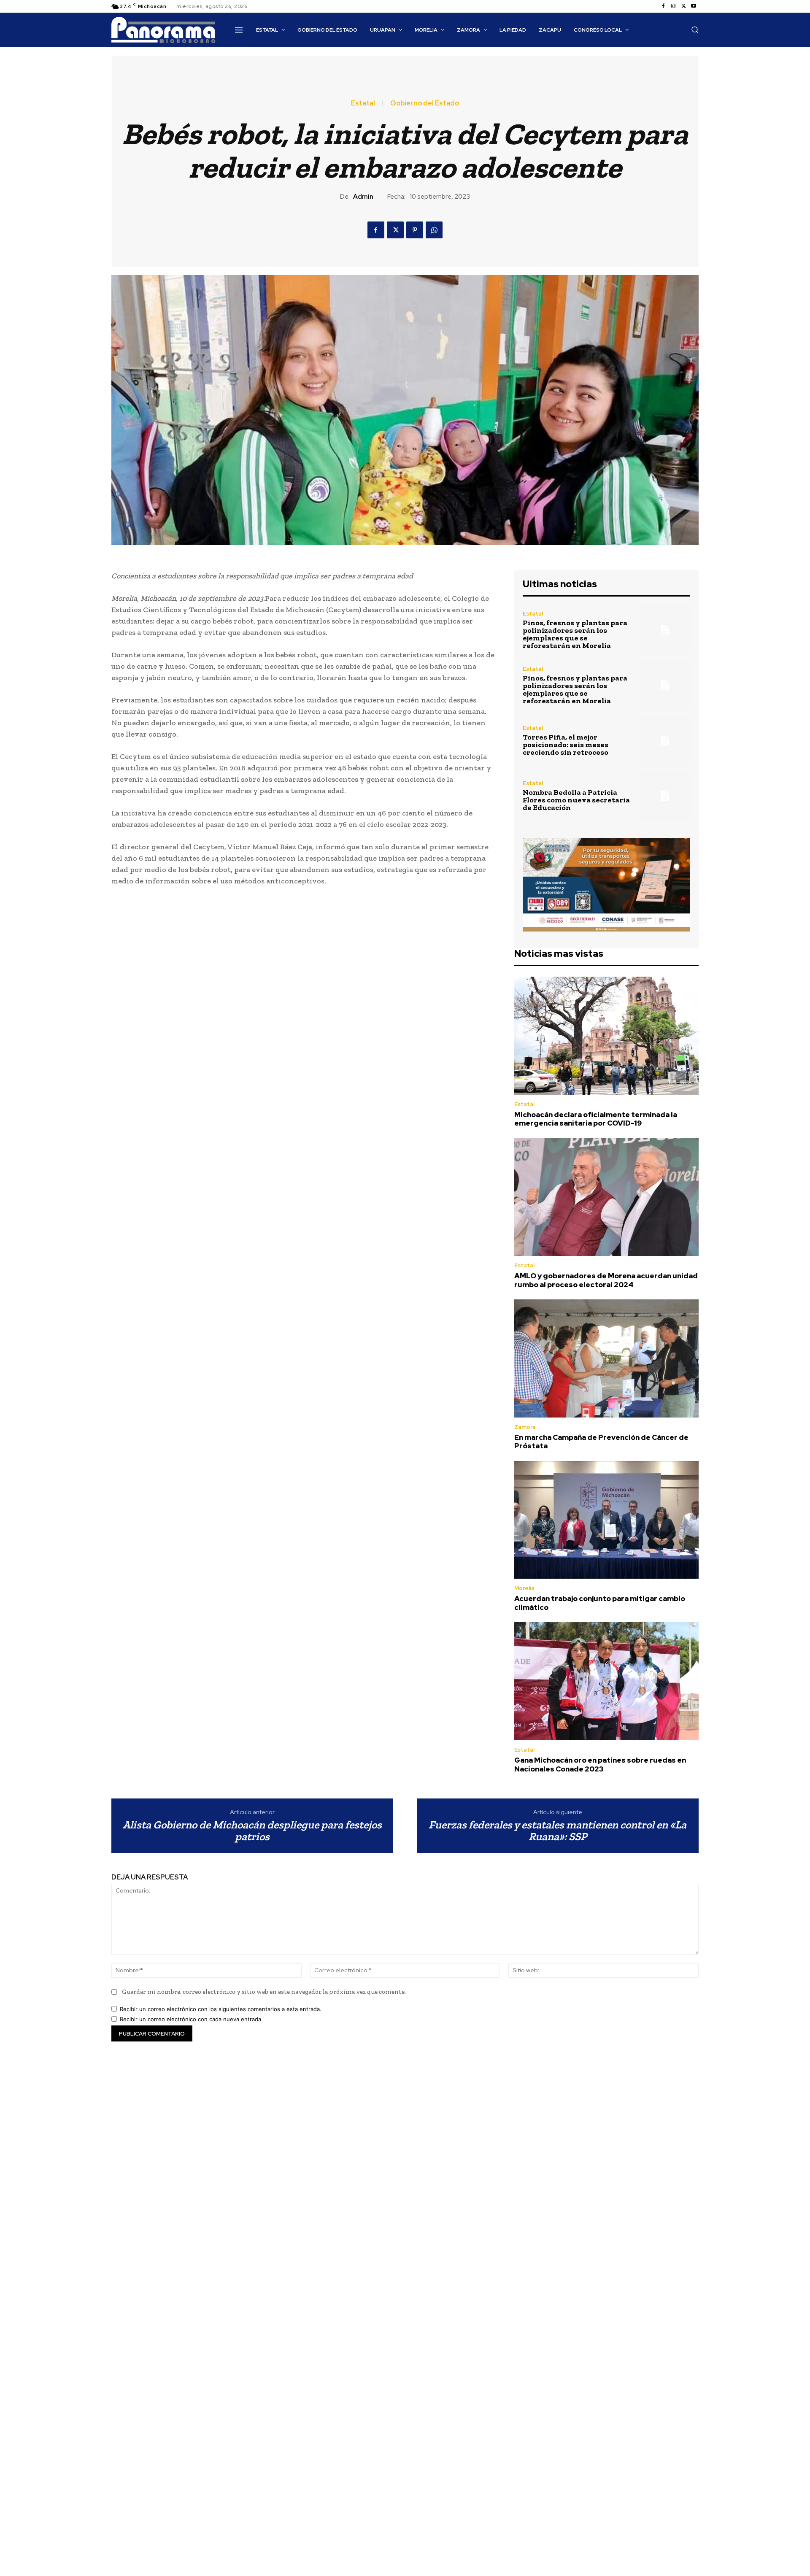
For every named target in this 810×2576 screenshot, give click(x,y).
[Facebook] (663, 6)
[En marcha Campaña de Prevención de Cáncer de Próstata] (606, 1358)
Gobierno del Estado (425, 103)
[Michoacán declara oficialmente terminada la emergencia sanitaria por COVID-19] (606, 1036)
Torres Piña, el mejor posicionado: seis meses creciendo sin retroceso (566, 745)
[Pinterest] (415, 230)
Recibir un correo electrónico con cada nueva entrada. (191, 2019)
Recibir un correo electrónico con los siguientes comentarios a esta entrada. (221, 2009)
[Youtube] (694, 6)
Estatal (363, 103)
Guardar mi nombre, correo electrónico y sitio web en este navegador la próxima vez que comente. (264, 1992)
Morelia (524, 1588)
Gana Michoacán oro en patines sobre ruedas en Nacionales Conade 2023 (600, 1764)
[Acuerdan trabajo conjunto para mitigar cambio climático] (606, 1520)
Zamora (525, 1427)
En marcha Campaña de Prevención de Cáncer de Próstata (601, 1442)
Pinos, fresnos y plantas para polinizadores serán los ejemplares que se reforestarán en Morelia (575, 634)
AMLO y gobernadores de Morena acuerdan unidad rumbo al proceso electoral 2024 (606, 1280)
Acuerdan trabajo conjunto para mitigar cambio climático (600, 1603)
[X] (683, 6)
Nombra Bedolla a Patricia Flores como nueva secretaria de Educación (576, 800)
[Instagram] (673, 6)
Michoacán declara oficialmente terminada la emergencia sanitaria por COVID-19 (596, 1119)
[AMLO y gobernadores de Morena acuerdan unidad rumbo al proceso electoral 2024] (606, 1197)
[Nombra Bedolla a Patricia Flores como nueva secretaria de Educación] (665, 796)
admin (363, 197)
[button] (695, 30)
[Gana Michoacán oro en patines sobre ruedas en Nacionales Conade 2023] (606, 1681)
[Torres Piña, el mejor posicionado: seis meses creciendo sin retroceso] (665, 741)
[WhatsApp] (434, 230)
